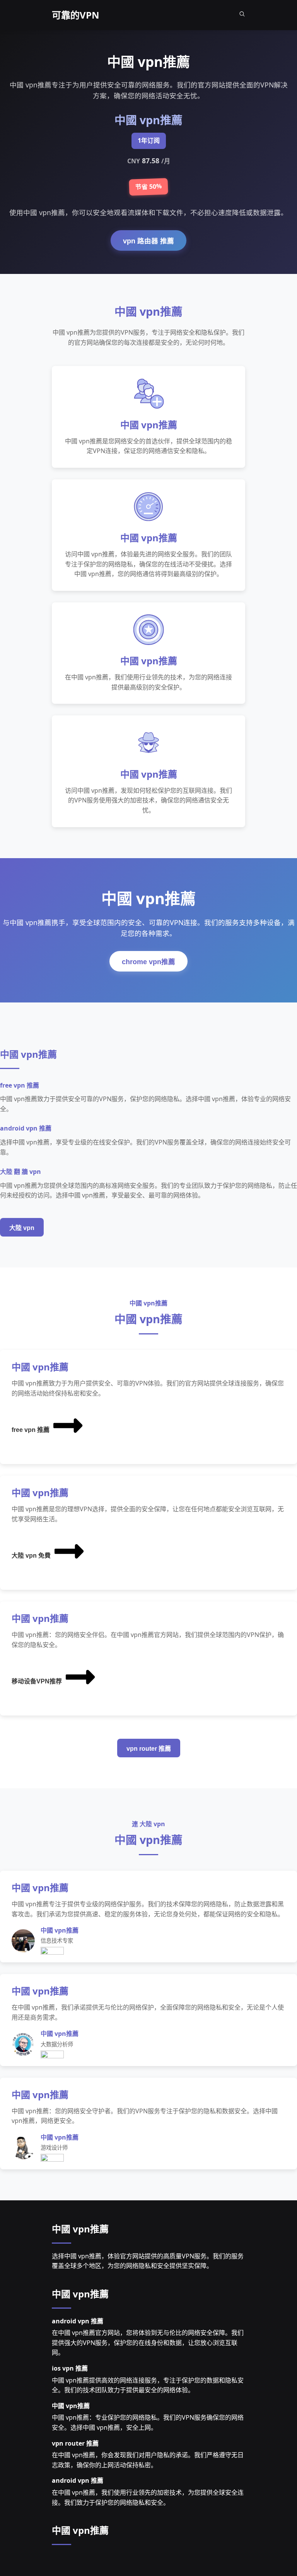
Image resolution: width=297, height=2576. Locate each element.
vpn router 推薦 (149, 1749)
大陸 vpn (22, 1228)
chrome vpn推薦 (148, 962)
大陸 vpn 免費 (31, 1556)
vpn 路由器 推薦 (148, 241)
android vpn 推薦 (78, 2321)
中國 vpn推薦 (80, 2229)
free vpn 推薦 (31, 1430)
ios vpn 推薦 (70, 2368)
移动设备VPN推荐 (37, 1681)
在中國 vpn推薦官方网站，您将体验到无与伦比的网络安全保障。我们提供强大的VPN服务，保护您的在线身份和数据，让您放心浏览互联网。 (148, 2343)
